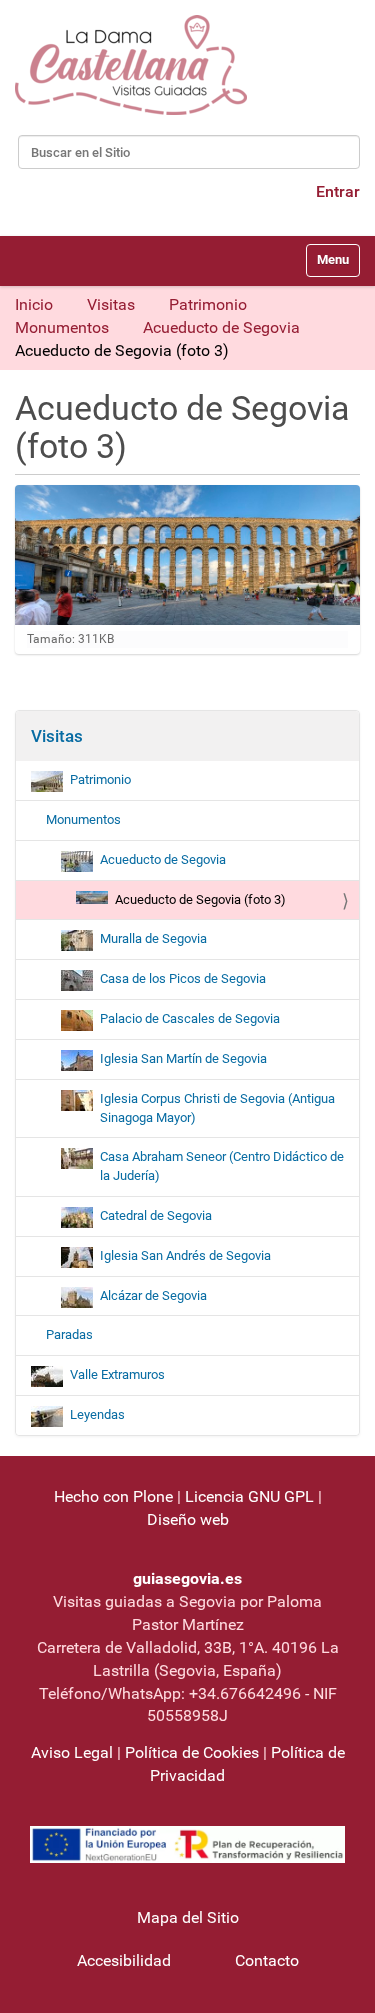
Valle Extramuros (117, 1374)
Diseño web (188, 1519)
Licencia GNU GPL (249, 1496)
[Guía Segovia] (131, 65)
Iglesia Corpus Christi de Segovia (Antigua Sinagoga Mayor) (217, 1108)
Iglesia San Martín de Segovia (183, 1058)
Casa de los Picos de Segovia (183, 978)
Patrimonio (208, 304)
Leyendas (97, 1414)
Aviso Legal (72, 1752)
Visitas (111, 304)
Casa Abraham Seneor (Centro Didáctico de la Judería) (222, 1166)
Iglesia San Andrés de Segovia (185, 1255)
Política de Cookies (192, 1752)
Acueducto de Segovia (221, 327)
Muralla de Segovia (153, 938)
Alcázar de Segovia (153, 1295)
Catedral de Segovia (156, 1215)
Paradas (69, 1334)
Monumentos (62, 327)
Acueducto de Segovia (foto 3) (200, 899)
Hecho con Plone (113, 1496)
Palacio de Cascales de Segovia (190, 1018)
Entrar (338, 191)
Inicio (34, 304)
